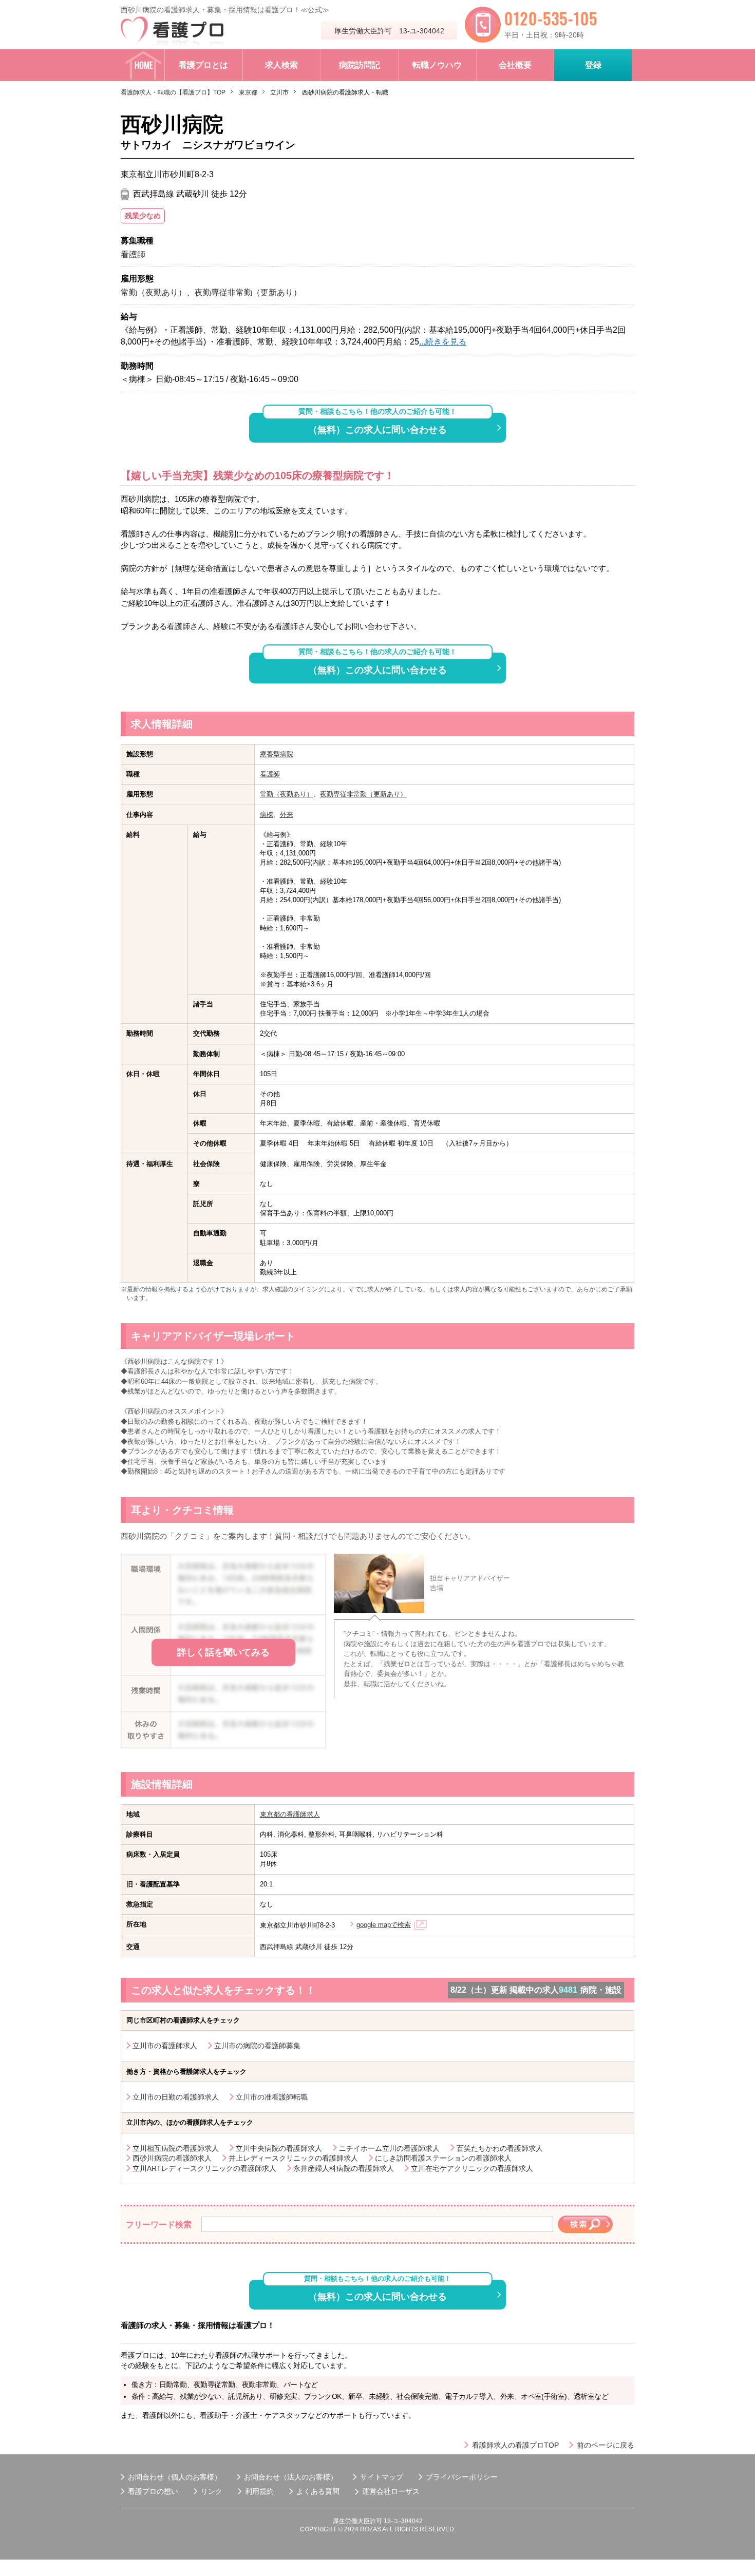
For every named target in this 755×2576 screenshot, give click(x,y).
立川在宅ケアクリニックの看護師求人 (472, 2168)
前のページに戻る (606, 2445)
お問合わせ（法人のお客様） (291, 2477)
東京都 (248, 92)
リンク (212, 2491)
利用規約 (259, 2491)
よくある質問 (318, 2491)
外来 (287, 815)
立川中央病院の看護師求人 (279, 2148)
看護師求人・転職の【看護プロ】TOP (173, 92)
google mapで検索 (384, 1925)
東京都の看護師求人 (290, 1814)
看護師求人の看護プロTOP (515, 2445)
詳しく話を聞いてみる (223, 1652)
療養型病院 (277, 754)
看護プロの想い (153, 2491)
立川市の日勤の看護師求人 (176, 2097)
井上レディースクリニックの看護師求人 (293, 2158)
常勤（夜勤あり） (287, 794)
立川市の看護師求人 (165, 2046)
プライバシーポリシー (462, 2477)
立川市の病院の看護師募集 (257, 2046)
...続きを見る (443, 342)
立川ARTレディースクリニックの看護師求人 (204, 2168)
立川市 (279, 92)
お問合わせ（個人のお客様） (175, 2477)
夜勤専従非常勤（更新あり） (363, 794)
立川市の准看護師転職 (272, 2097)
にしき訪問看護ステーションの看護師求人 (443, 2158)
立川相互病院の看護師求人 (176, 2148)
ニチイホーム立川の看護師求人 (389, 2148)
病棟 (267, 815)
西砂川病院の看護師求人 (172, 2158)
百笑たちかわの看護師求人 (500, 2148)
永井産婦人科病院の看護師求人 (344, 2168)
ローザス (405, 2491)
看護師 (270, 774)
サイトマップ (382, 2477)
